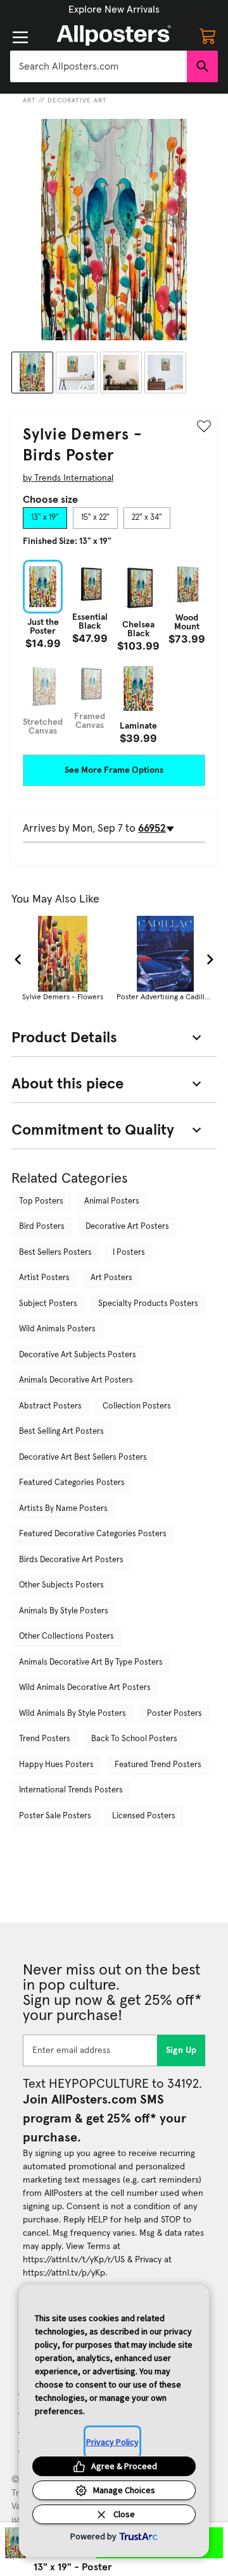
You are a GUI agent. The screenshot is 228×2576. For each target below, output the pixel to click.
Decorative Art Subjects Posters (78, 1355)
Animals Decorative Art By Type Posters (91, 1662)
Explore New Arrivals (114, 9)
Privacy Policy (112, 2442)
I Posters (129, 1253)
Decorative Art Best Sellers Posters (83, 1457)
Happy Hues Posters (56, 1765)
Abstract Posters (50, 1406)
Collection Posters (137, 1406)
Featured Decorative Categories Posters (93, 1534)
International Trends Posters (71, 1790)
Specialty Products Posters (148, 1304)
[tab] (45, 518)
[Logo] (114, 35)
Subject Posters (48, 1304)
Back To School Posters (134, 1739)
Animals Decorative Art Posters (76, 1380)
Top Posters (41, 1201)
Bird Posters (42, 1227)
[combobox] (98, 66)
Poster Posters (174, 1714)
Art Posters (111, 1278)
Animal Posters (112, 1201)
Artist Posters (44, 1278)
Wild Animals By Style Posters (73, 1714)
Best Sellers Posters (55, 1253)
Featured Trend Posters (158, 1765)
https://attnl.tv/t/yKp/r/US (74, 2260)
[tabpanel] (114, 652)
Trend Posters (45, 1739)
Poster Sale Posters (55, 1816)
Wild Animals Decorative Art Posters (85, 1688)
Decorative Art (77, 101)
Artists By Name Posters (63, 1509)
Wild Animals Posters (57, 1329)
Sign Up (181, 2050)
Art (29, 101)
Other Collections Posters (66, 1636)
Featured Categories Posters (72, 1483)
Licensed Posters (144, 1816)
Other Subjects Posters (61, 1585)
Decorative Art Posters (127, 1227)
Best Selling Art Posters (61, 1432)
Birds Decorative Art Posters (71, 1560)
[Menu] (20, 37)
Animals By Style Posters (64, 1611)
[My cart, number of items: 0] (208, 35)
